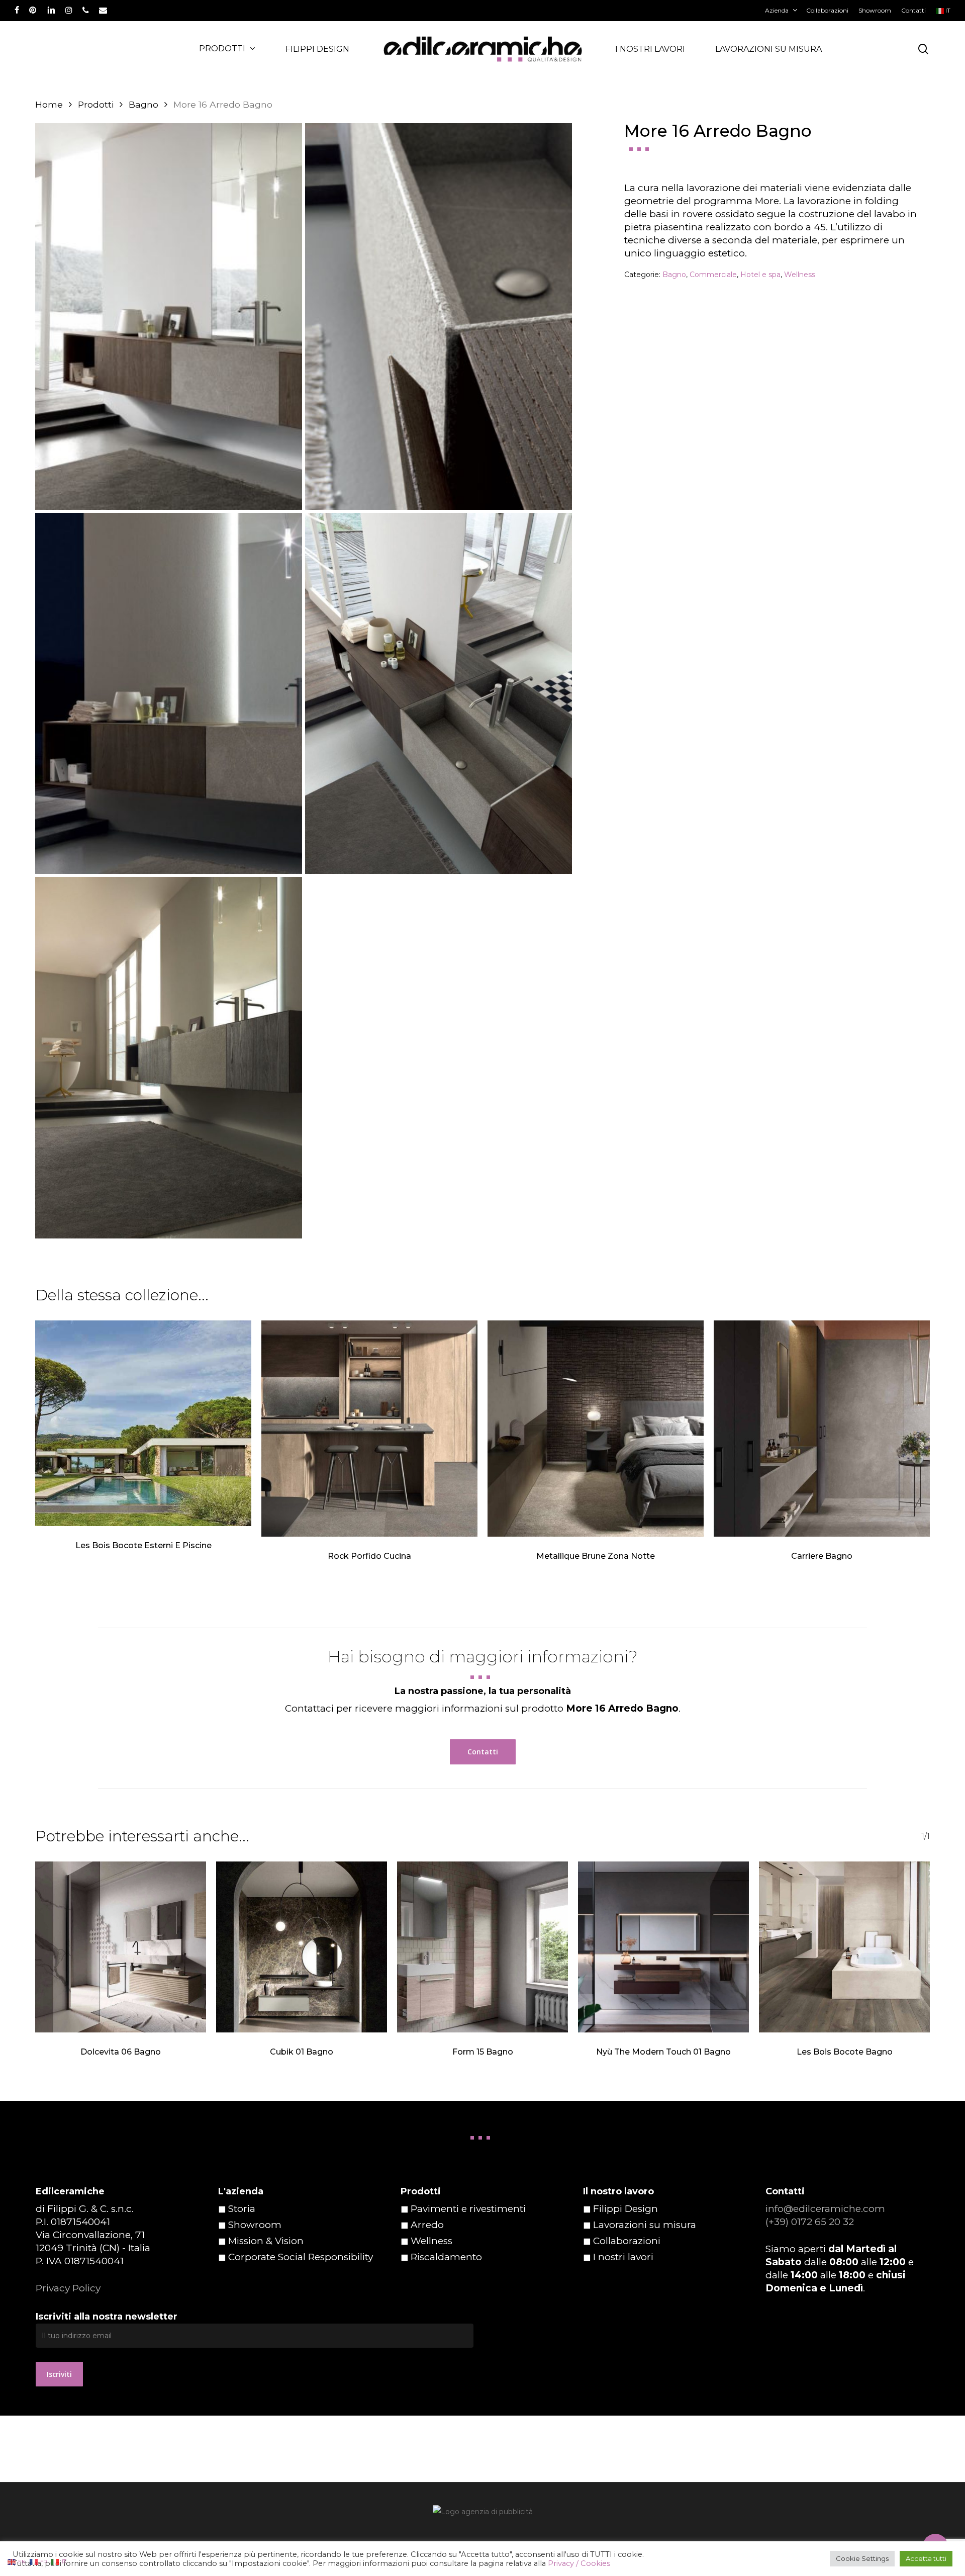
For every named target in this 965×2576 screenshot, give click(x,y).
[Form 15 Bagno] (482, 1947)
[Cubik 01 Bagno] (302, 1947)
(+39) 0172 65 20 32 (810, 2222)
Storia (242, 2209)
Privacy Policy (68, 2288)
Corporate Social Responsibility (301, 2257)
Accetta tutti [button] (926, 2558)
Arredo (427, 2225)
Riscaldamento (446, 2257)
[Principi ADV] (482, 2515)
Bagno (143, 104)
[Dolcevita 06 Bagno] (121, 1947)
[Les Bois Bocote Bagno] (844, 1947)
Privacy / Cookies (579, 2563)
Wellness (800, 275)
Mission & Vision (266, 2241)
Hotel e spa (760, 275)
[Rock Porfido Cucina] (369, 1429)
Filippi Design (625, 2209)
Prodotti (96, 104)
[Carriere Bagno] (822, 1429)
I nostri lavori (623, 2257)
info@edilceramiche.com (825, 2209)
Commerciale (713, 275)
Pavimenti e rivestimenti (468, 2209)
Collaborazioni (627, 2241)
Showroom (255, 2225)
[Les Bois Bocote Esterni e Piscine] (143, 1423)
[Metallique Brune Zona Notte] (596, 1429)
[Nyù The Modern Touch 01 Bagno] (663, 1947)
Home (49, 104)
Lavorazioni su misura (645, 2225)
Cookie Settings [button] (862, 2558)
